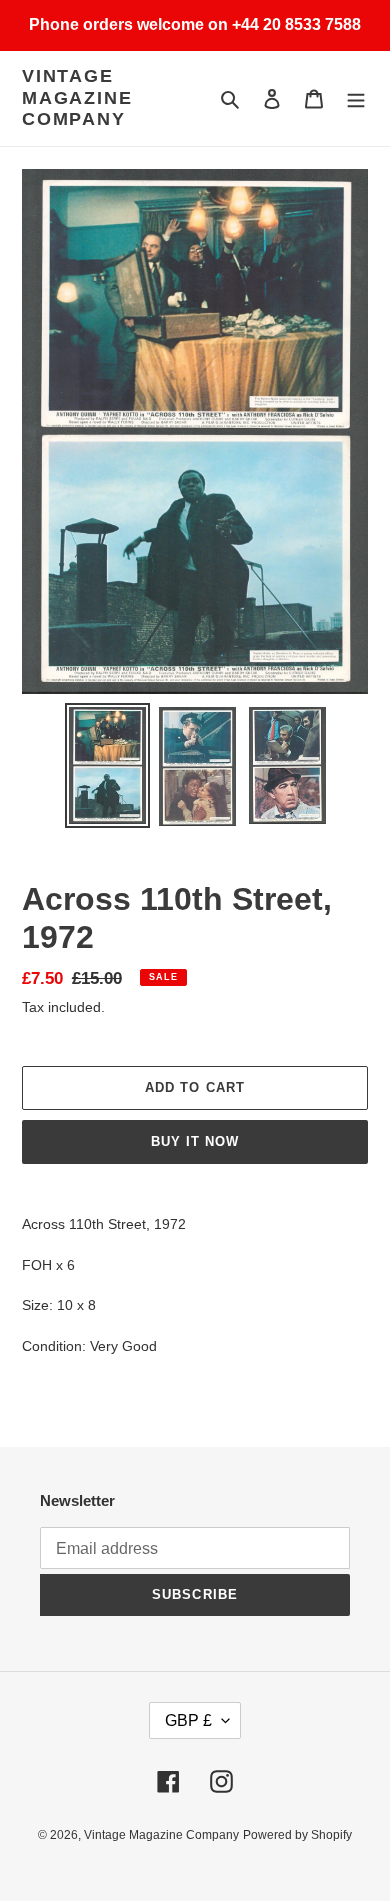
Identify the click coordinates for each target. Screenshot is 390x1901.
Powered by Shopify (297, 1835)
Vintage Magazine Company (77, 97)
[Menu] (356, 98)
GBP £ (188, 1720)
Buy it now (195, 1141)
